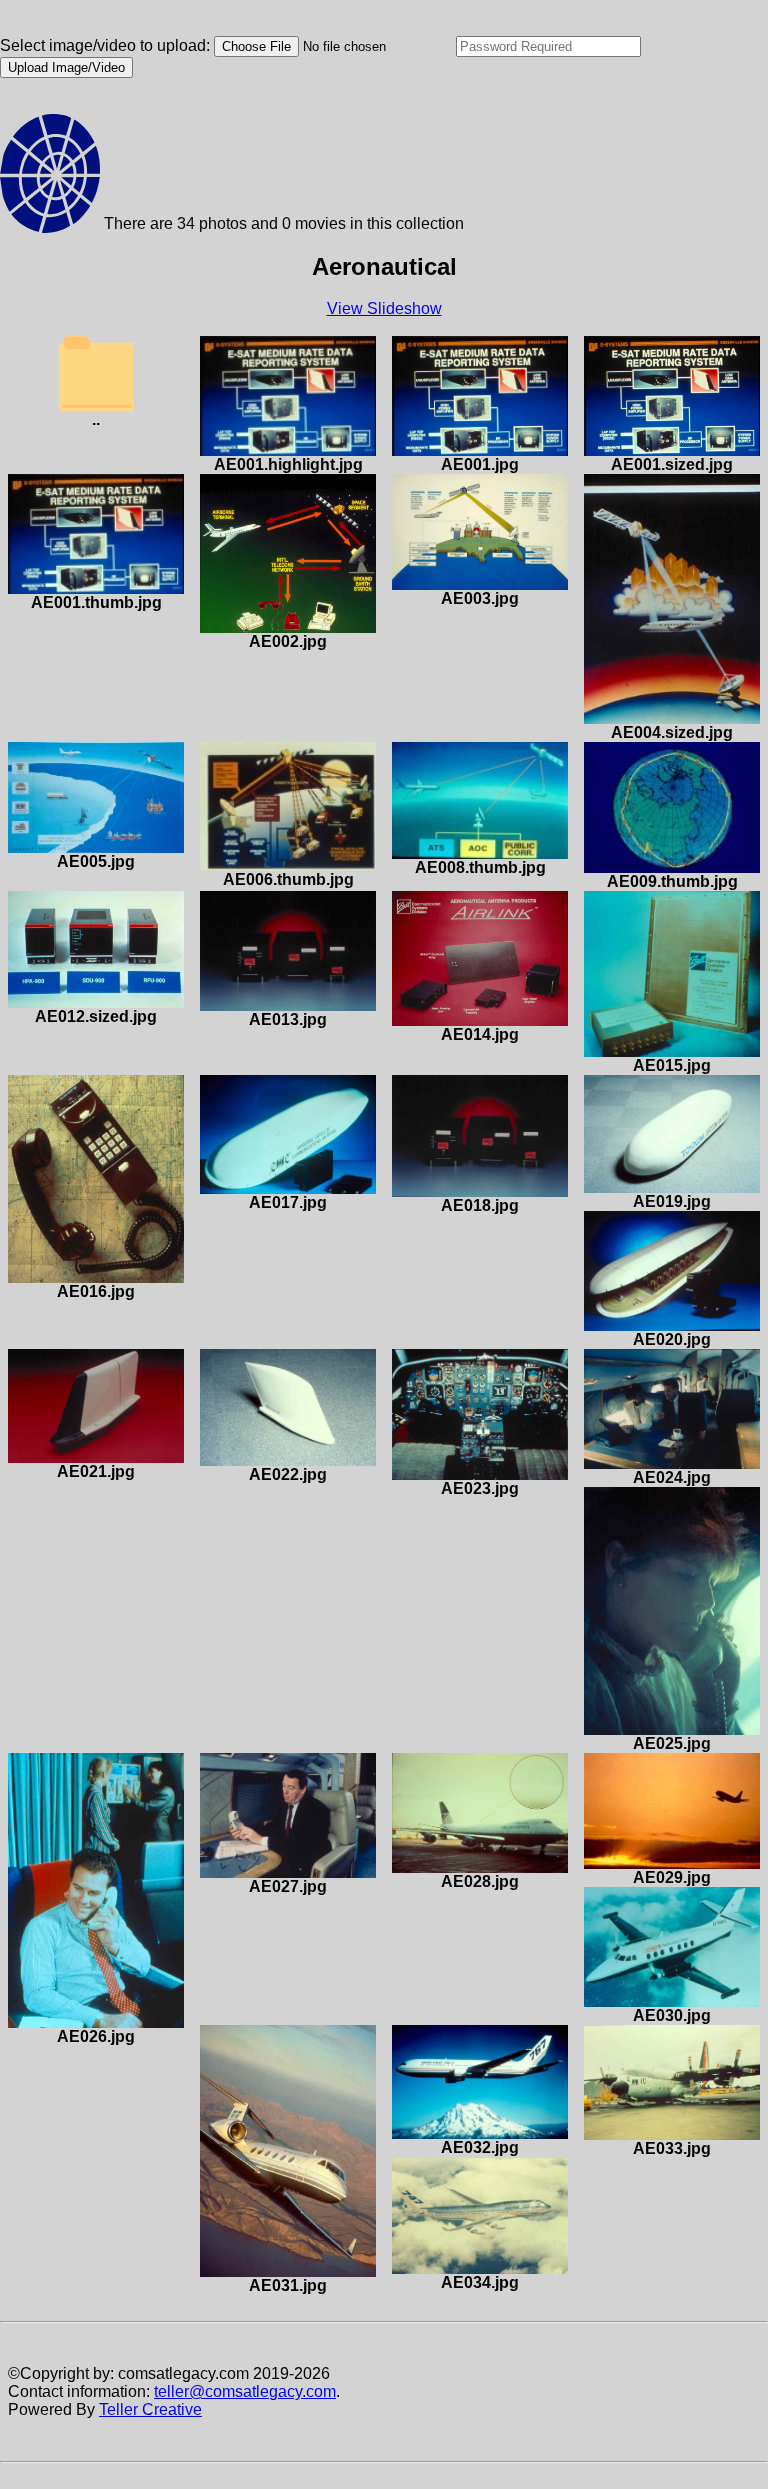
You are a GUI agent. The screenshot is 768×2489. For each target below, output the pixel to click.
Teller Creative (150, 2409)
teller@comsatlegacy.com (245, 2391)
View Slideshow (384, 308)
